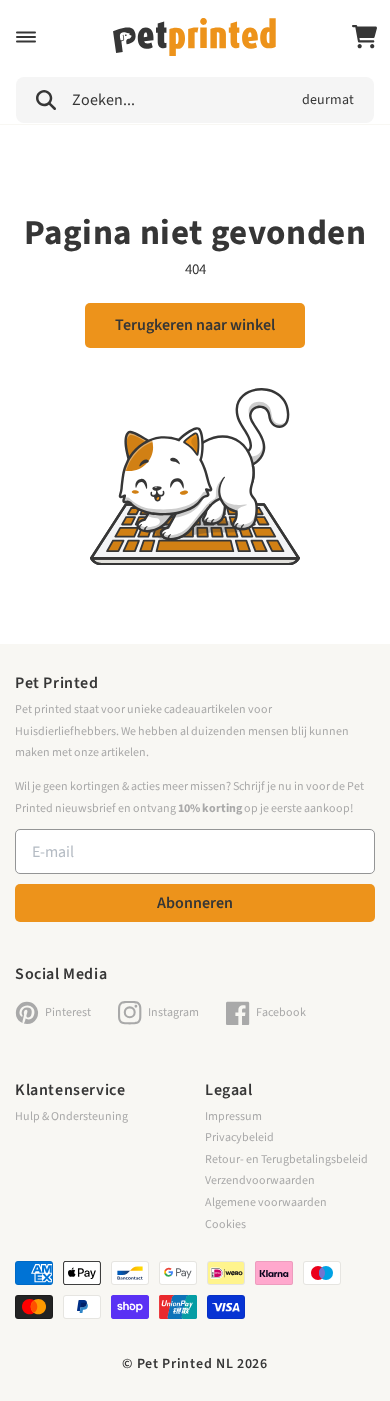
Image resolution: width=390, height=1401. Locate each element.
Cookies (225, 1224)
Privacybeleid (239, 1137)
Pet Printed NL (185, 1364)
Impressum (233, 1116)
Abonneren (195, 903)
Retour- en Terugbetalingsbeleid (286, 1159)
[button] (26, 37)
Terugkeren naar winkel (195, 325)
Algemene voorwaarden (266, 1202)
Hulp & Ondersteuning (71, 1116)
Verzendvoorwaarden (260, 1180)
